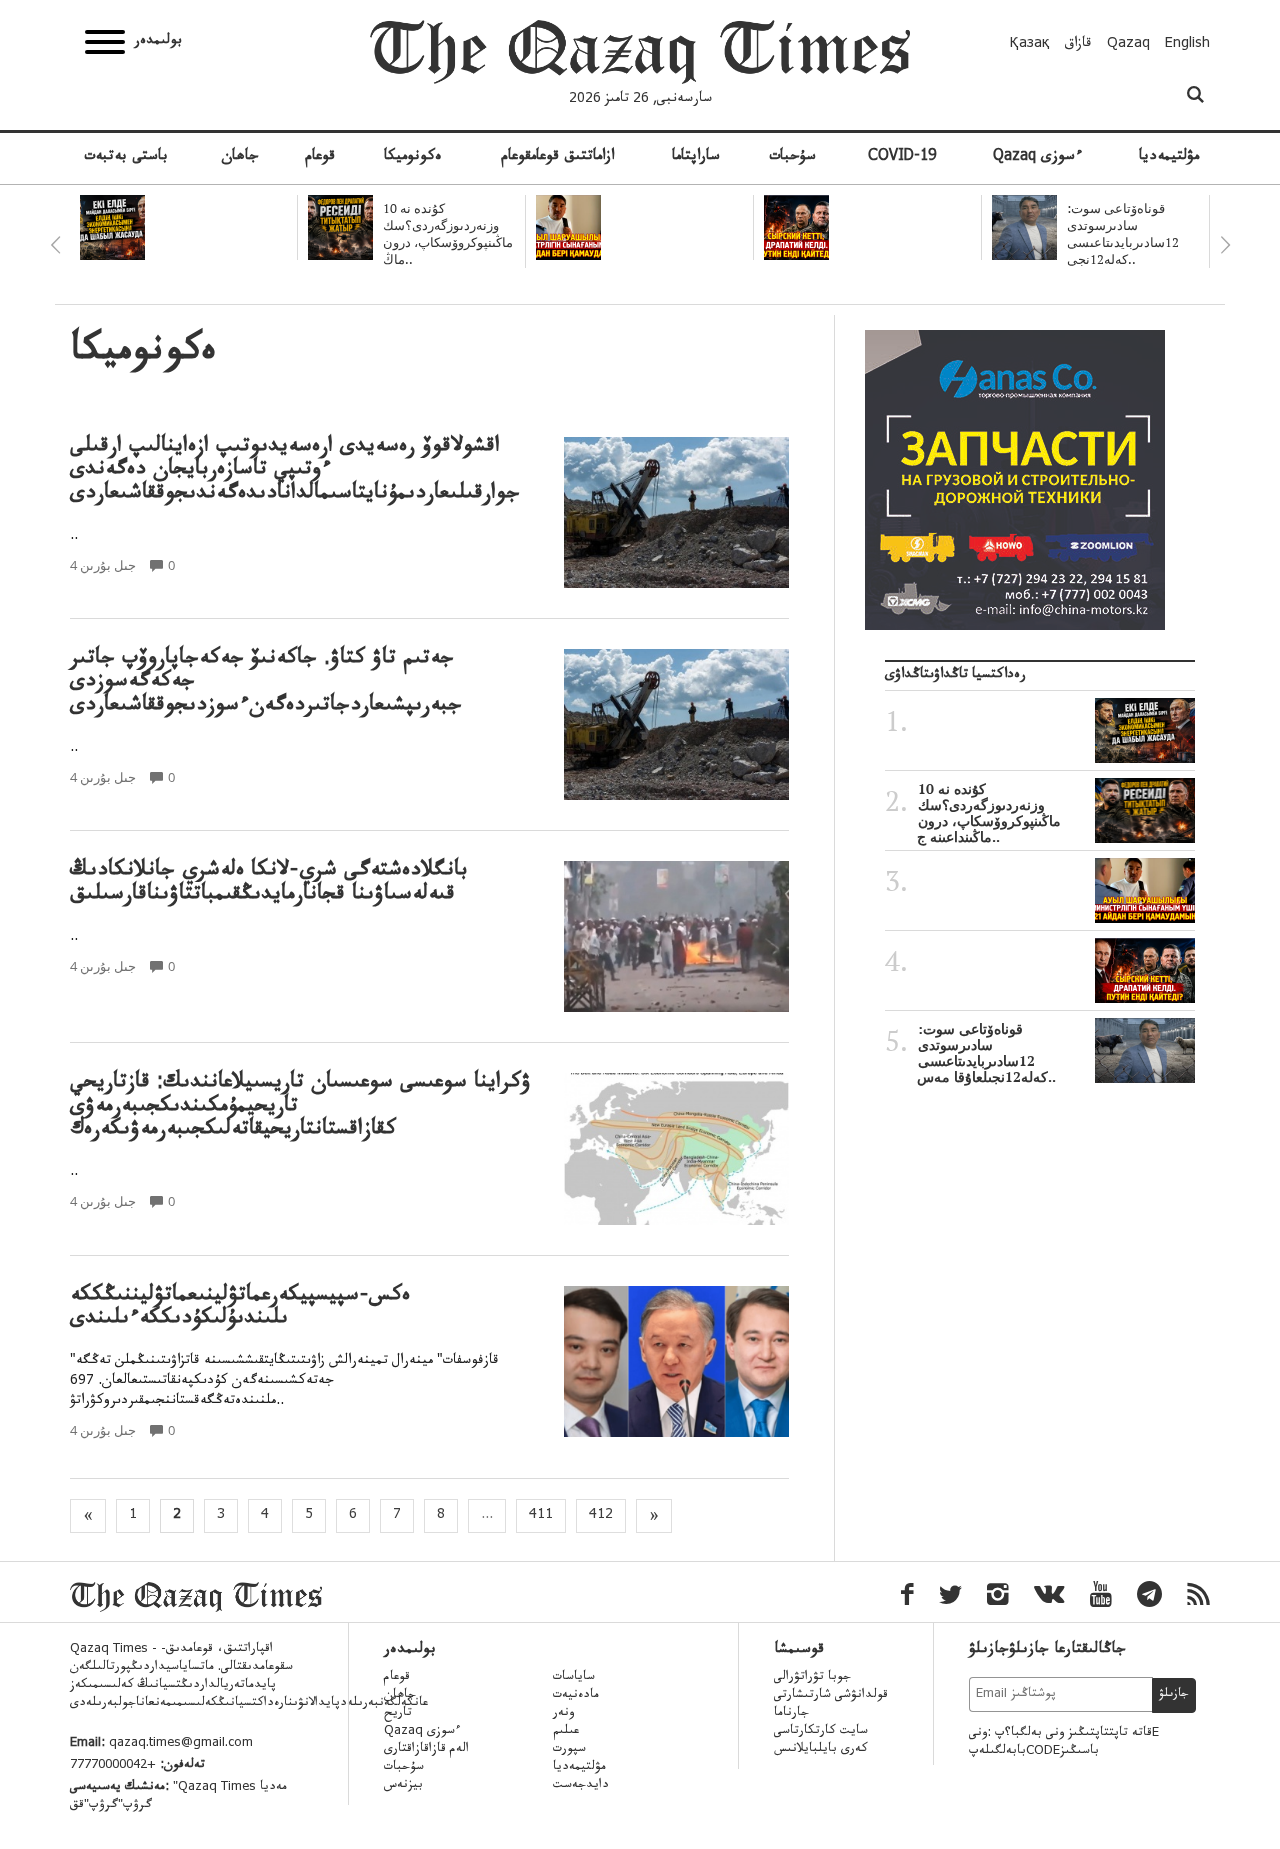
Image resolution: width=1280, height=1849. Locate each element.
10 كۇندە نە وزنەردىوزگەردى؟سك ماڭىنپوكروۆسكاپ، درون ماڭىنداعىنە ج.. (989, 813)
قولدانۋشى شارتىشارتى (831, 1696)
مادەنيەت (576, 1696)
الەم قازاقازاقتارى (426, 1750)
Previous (55, 245)
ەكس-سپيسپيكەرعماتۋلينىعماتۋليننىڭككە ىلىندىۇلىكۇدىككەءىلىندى (240, 1309)
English (1187, 45)
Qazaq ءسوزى (1037, 158)
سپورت (569, 1750)
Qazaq (1128, 45)
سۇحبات (792, 158)
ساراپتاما (696, 158)
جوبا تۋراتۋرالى (812, 1678)
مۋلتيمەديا (1169, 158)
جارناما (791, 1714)
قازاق (1078, 45)
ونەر (563, 1714)
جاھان (240, 158)
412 (601, 1516)
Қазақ (1030, 45)
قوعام (320, 158)
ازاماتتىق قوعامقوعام (557, 158)
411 (541, 1516)
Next (1225, 245)
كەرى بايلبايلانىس (821, 1750)
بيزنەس (403, 1786)
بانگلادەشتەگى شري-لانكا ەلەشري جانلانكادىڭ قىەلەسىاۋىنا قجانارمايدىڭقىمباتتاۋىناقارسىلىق (269, 884)
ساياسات (574, 1678)
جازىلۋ (1174, 1695)
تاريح (398, 1714)
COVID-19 (902, 158)
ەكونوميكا (413, 158)
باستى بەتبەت (126, 158)
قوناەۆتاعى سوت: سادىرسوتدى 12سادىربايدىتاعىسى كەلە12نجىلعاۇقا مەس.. (986, 1053)
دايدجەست (581, 1786)
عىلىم (566, 1732)
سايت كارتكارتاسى (821, 1732)
